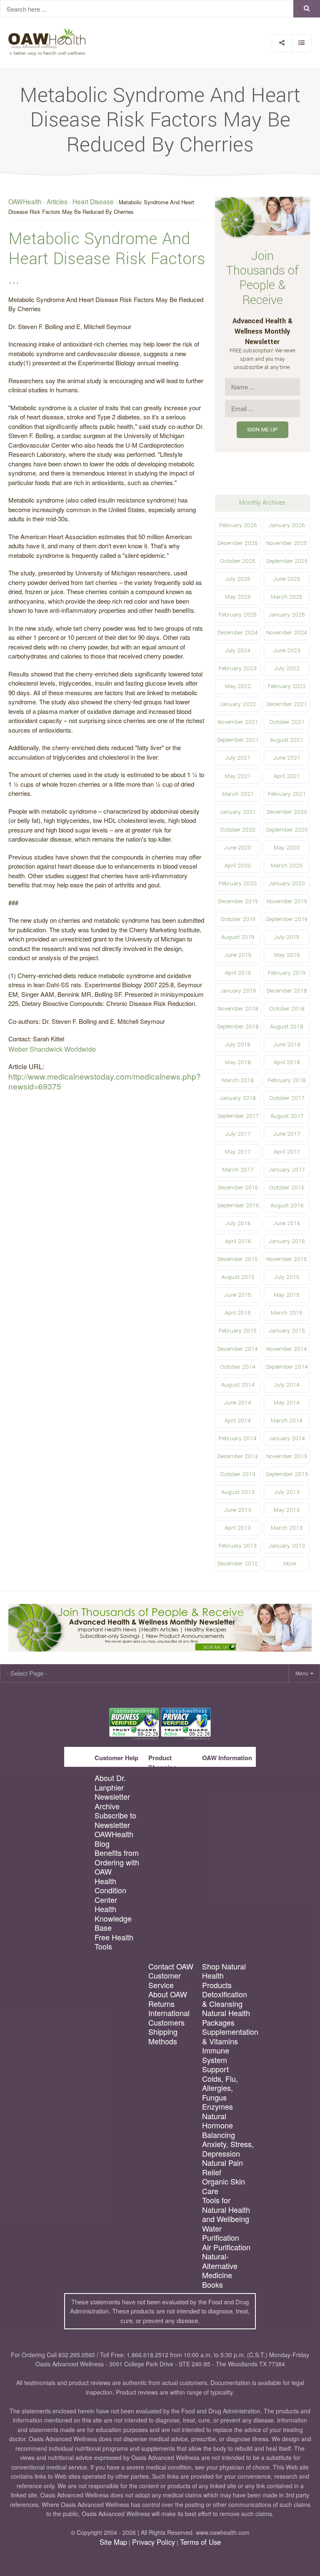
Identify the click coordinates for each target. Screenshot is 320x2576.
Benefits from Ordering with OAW (117, 1862)
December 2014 (238, 1349)
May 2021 (238, 776)
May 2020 (287, 848)
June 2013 (238, 1510)
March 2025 (287, 597)
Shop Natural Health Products (224, 1976)
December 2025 (238, 543)
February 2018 (287, 1080)
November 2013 (287, 1456)
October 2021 (287, 722)
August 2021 (287, 740)
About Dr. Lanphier (110, 1782)
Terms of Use (200, 2542)
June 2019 (238, 955)
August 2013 (238, 1492)
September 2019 (287, 919)
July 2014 (287, 1385)
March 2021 (238, 794)
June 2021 (287, 758)
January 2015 (287, 1331)
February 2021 (287, 794)
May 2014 (287, 1403)
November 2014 (287, 1349)
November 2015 (287, 1259)
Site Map (113, 2542)
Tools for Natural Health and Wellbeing (226, 2209)
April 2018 (287, 1062)
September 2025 (287, 561)
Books (212, 2285)
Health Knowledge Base (113, 1918)
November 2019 (287, 901)
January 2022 (238, 704)
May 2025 (238, 597)
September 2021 (238, 740)
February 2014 (238, 1438)
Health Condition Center (110, 1890)
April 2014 (238, 1421)
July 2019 (287, 937)
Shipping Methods (163, 2036)
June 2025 (287, 579)
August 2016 (287, 1205)
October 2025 (238, 561)
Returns (161, 2004)
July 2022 (287, 668)
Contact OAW (171, 1966)
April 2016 (238, 1241)
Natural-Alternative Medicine (220, 2266)
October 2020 (238, 830)
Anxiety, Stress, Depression (228, 2149)
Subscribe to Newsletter (115, 1820)
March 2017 (238, 1170)
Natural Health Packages (226, 2017)
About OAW (168, 1994)
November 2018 (238, 1009)
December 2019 (238, 901)
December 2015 (238, 1259)
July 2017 (238, 1134)
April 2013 (238, 1528)
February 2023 (238, 668)
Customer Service (165, 1980)
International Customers (169, 2017)
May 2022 (238, 686)
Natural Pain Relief (222, 2167)
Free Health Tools (114, 1942)
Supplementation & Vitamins (228, 2036)
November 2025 (287, 543)
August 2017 (287, 1116)
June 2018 (287, 1044)
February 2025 (238, 615)
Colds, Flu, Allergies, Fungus (220, 2088)
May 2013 (287, 1510)
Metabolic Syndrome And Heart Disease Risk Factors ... (107, 259)
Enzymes (217, 2107)
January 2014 (287, 1438)
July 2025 (238, 579)
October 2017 (287, 1098)
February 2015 (238, 1331)
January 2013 (287, 1546)
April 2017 (287, 1152)
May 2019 (287, 955)
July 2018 (238, 1044)
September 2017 (238, 1116)
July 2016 (238, 1223)
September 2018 (238, 1027)
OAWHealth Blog (114, 1839)
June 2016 (287, 1223)
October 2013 (238, 1474)
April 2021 (287, 776)
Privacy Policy (154, 2542)
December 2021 (287, 704)
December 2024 (238, 633)
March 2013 (287, 1528)
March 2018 (238, 1080)
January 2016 (287, 1241)
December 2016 (238, 1188)
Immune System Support (216, 2060)
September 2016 (238, 1205)
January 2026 (287, 525)
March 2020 (287, 866)
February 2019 (287, 973)
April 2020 (238, 866)
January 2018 (238, 1098)
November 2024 (287, 633)
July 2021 (238, 758)
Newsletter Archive (112, 1801)
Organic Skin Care (224, 2186)
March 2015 (287, 1313)
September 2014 (287, 1367)
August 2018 (287, 1027)
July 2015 (287, 1277)
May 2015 (287, 1295)
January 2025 (287, 615)
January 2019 (238, 991)
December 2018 (287, 991)
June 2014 (238, 1403)
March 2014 (287, 1421)
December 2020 (287, 812)
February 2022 (287, 686)
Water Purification (221, 2233)
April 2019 (238, 973)
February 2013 (238, 1546)
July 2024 (238, 650)
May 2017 (238, 1152)
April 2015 (238, 1313)
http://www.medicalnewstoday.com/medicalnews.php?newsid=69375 (105, 1081)
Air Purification (226, 2247)
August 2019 (238, 937)
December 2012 (238, 1564)
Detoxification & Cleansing (225, 1999)
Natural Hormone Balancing (219, 2125)
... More (287, 1564)
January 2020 (287, 883)
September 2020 (287, 830)
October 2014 (238, 1367)
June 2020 (238, 848)
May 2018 (238, 1062)
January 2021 (238, 812)
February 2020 (238, 883)
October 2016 (287, 1188)
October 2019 (238, 919)
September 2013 (287, 1474)
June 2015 (238, 1295)
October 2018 (287, 1009)
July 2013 (287, 1492)
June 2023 (287, 650)
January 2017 (287, 1170)
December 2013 (238, 1456)
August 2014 (238, 1385)
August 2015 (238, 1277)
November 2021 (238, 722)
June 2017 (287, 1134)
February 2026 (238, 525)
